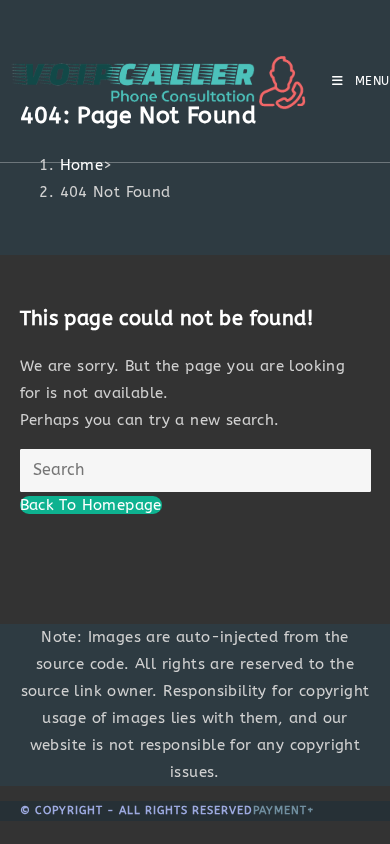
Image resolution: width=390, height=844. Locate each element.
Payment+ (284, 810)
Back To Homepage (91, 505)
